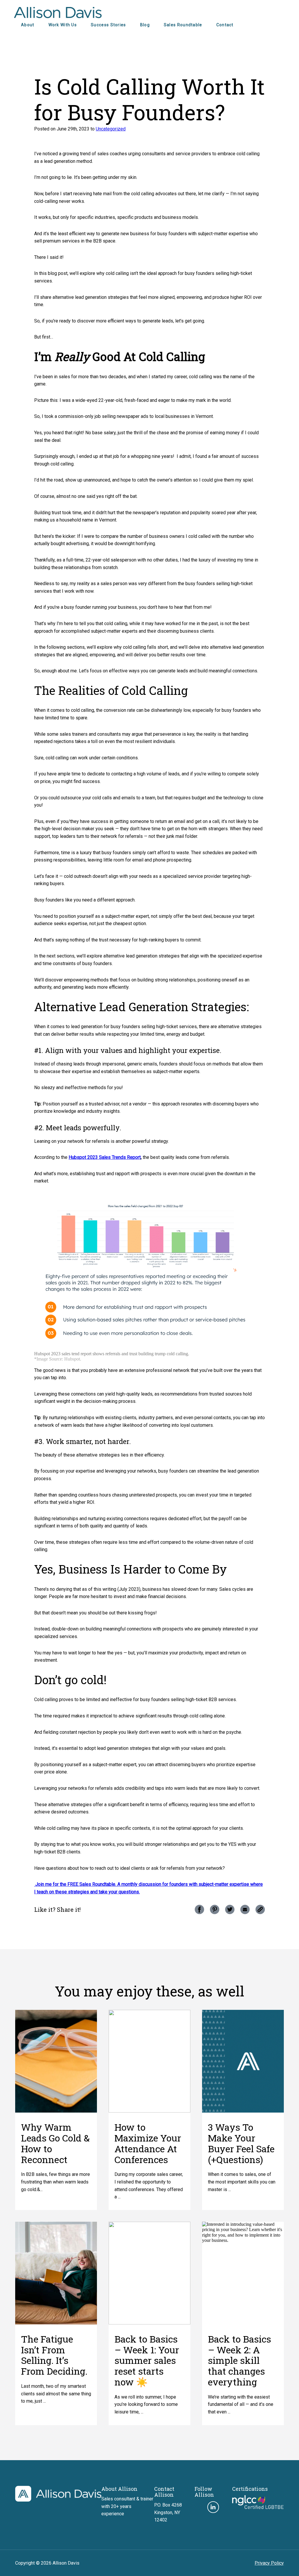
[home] (58, 2500)
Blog (145, 25)
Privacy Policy (269, 2563)
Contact (225, 25)
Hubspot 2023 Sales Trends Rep (102, 1157)
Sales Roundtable (183, 25)
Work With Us (63, 25)
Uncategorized (111, 129)
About (28, 25)
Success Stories (108, 25)
